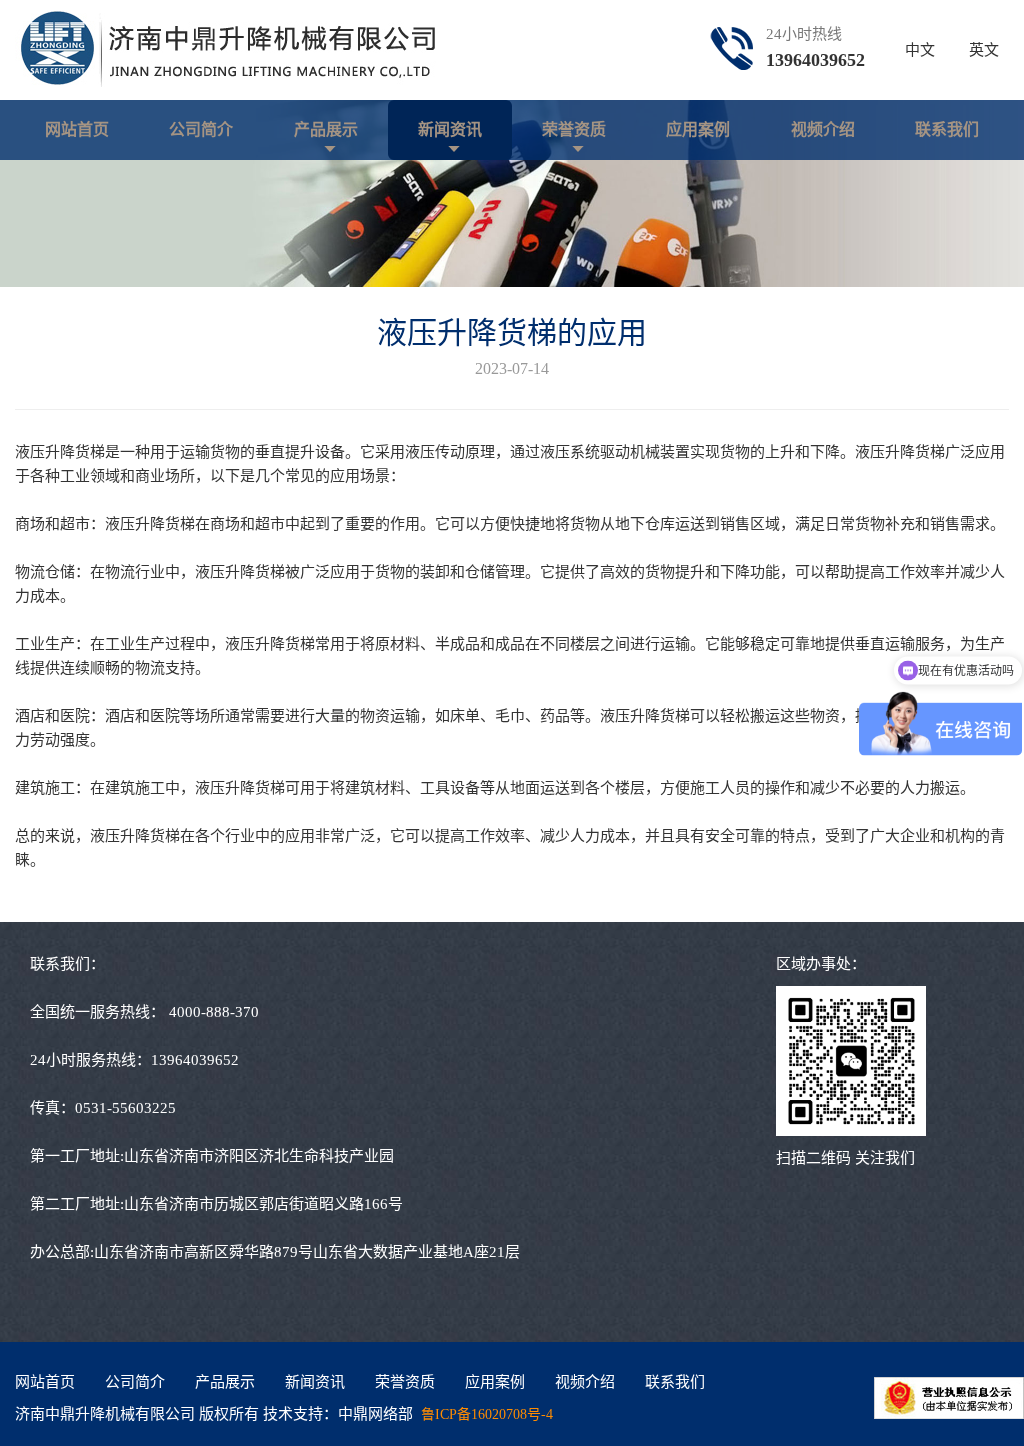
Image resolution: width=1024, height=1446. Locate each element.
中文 (920, 50)
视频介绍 (823, 129)
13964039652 (815, 60)
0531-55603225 (125, 1108)
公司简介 (201, 129)
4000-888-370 (214, 1012)
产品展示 (326, 129)
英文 (984, 50)
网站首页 (77, 129)
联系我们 (947, 129)
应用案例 (698, 129)
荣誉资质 (574, 129)
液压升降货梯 (60, 452)
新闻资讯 (450, 129)
